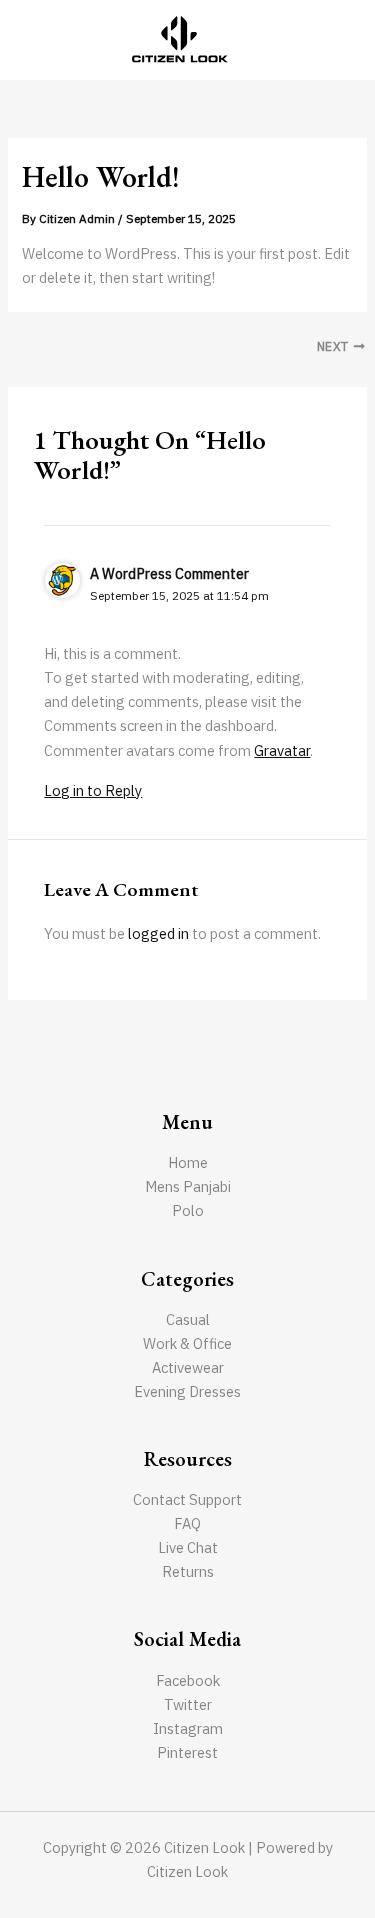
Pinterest (187, 1752)
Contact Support (187, 1499)
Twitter (188, 1704)
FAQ (187, 1523)
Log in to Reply (93, 790)
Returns (188, 1571)
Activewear (188, 1367)
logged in (158, 933)
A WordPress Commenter (169, 573)
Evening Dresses (187, 1391)
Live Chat (188, 1547)
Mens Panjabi (188, 1186)
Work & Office (187, 1343)
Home (188, 1162)
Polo (188, 1210)
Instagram (188, 1728)
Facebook (188, 1680)
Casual (188, 1319)
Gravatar (282, 750)
